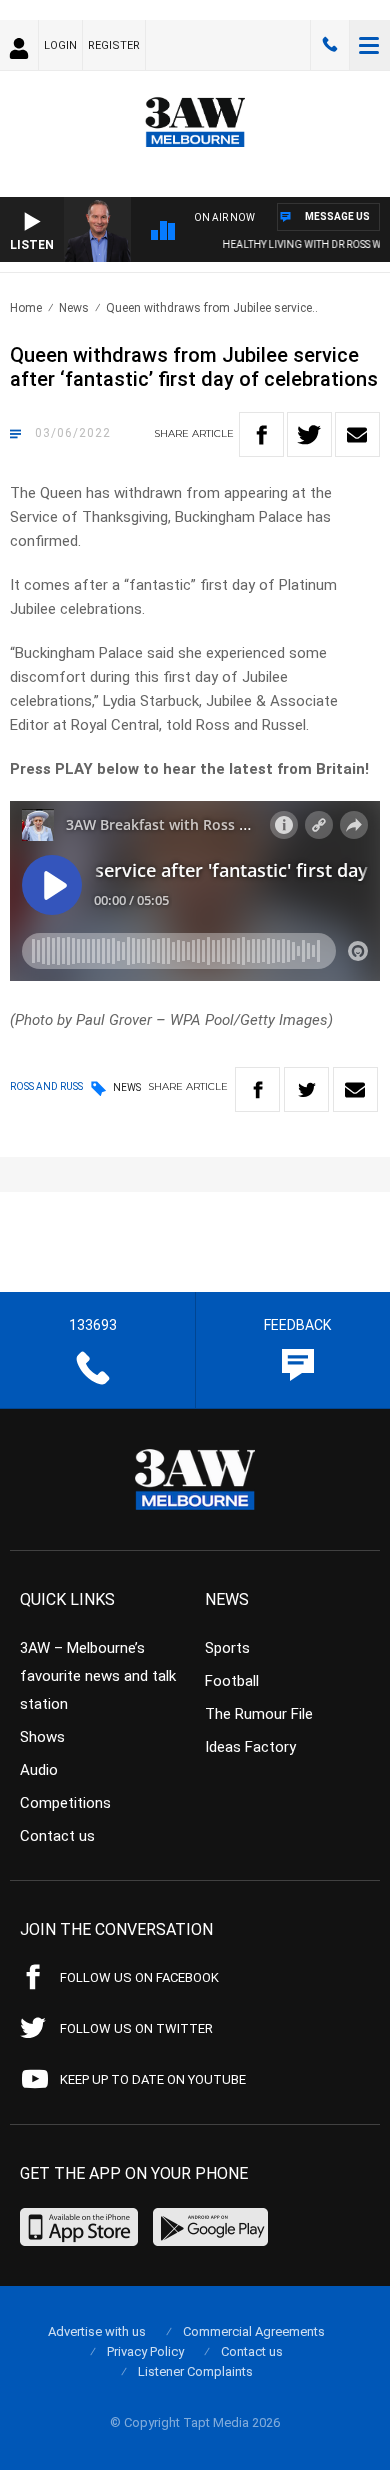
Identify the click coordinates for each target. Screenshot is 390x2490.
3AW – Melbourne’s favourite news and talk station (98, 1676)
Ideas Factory (250, 1747)
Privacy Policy (145, 2351)
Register (114, 45)
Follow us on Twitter (136, 2028)
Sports (227, 1648)
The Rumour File (259, 1714)
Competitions (65, 1803)
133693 (330, 45)
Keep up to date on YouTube (153, 2079)
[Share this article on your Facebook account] (261, 434)
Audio (39, 1770)
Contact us (57, 1836)
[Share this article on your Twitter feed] (309, 434)
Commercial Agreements (254, 2331)
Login (60, 45)
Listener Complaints (195, 2371)
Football (232, 1681)
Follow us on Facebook (139, 1977)
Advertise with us (97, 2331)
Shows (42, 1737)
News (74, 308)
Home (26, 308)
